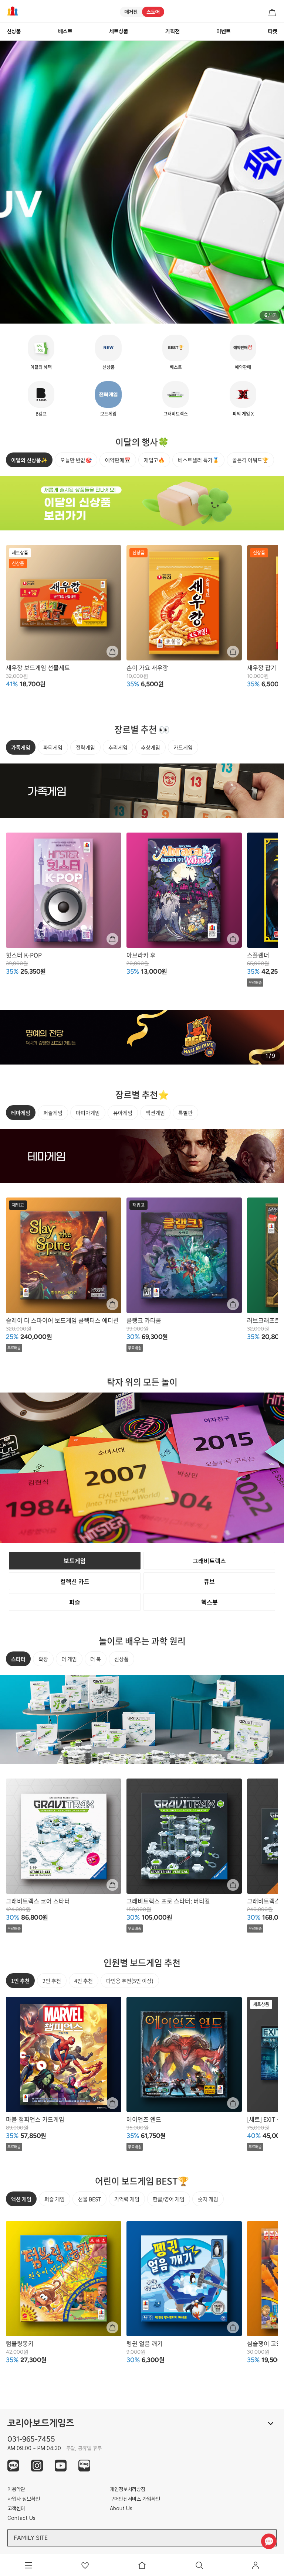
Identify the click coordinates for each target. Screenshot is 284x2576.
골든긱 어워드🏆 (250, 460)
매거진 (131, 12)
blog (84, 2466)
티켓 (273, 31)
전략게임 (85, 747)
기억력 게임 (127, 2199)
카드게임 (183, 747)
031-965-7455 (31, 2439)
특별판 (185, 1113)
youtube (61, 2466)
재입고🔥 (154, 460)
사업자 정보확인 (24, 2499)
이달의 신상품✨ (29, 460)
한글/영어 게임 (169, 2199)
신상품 (14, 31)
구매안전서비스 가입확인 (135, 2499)
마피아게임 (88, 1113)
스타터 (18, 1659)
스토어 (153, 12)
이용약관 (16, 2489)
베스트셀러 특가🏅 (198, 460)
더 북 (96, 1659)
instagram (37, 2466)
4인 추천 (84, 1981)
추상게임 (151, 747)
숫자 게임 (208, 2199)
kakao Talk (13, 2466)
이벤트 (224, 31)
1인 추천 (20, 1981)
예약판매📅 (118, 460)
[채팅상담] (269, 2541)
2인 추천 (52, 1981)
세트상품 (119, 31)
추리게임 (118, 747)
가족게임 (21, 747)
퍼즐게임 (53, 1113)
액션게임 (155, 1113)
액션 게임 (21, 2199)
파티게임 (53, 747)
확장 (43, 1659)
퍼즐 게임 (55, 2199)
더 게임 (69, 1659)
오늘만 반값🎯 (76, 460)
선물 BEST (89, 2199)
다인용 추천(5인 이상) (130, 1981)
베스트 (65, 31)
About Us (121, 2508)
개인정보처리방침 (128, 2489)
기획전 (173, 31)
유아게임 (123, 1113)
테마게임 (21, 1113)
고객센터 (16, 2508)
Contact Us (21, 2518)
